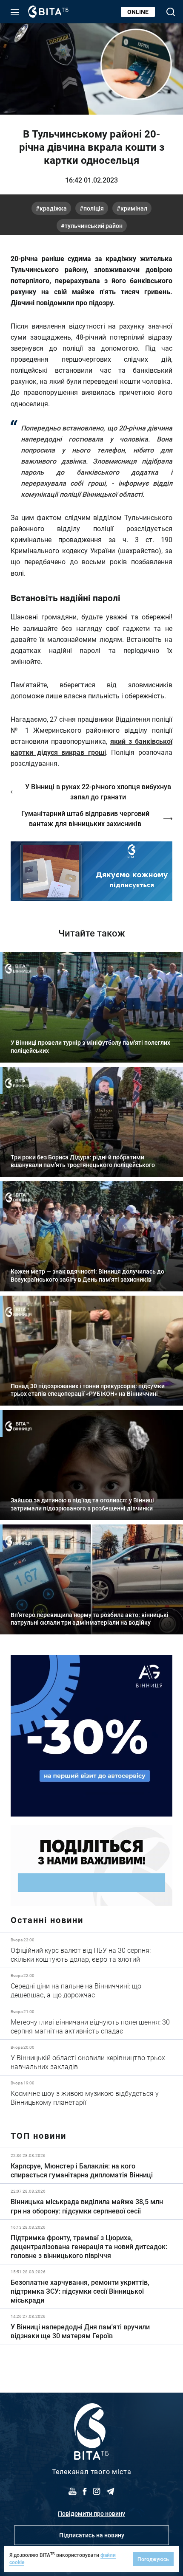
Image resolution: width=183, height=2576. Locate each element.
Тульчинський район (94, 226)
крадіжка (53, 208)
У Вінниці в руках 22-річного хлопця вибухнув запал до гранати (98, 792)
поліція (94, 208)
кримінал (134, 208)
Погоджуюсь (153, 2559)
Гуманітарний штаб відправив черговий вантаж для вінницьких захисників (85, 818)
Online (138, 12)
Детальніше (91, 1950)
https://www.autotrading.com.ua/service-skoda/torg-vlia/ (91, 1736)
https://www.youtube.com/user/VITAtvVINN (91, 871)
